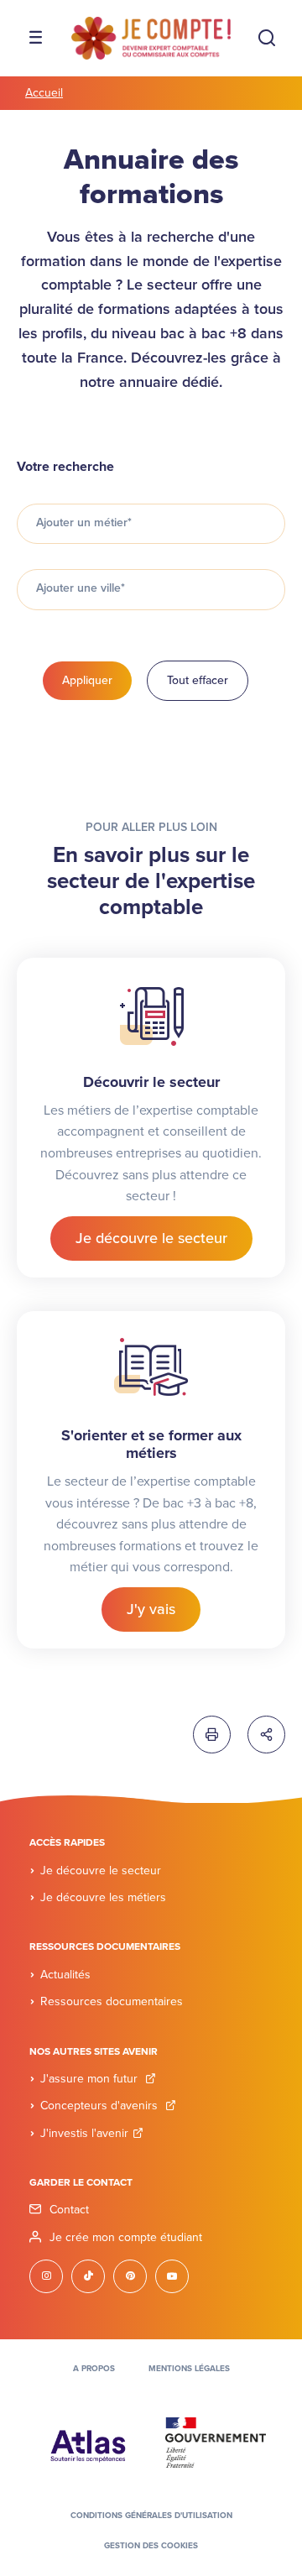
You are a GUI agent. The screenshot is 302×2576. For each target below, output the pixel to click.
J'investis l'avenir (84, 2133)
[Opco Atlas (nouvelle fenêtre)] (88, 2442)
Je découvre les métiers (103, 1897)
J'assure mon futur (91, 2079)
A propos (94, 2369)
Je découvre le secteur (151, 1238)
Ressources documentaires (112, 2001)
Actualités (65, 1975)
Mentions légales (189, 2369)
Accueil (44, 93)
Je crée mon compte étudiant (126, 2237)
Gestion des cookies (151, 2546)
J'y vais (151, 1609)
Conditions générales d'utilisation (151, 2516)
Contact (69, 2210)
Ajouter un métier (84, 523)
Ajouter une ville (81, 588)
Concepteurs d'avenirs (101, 2106)
